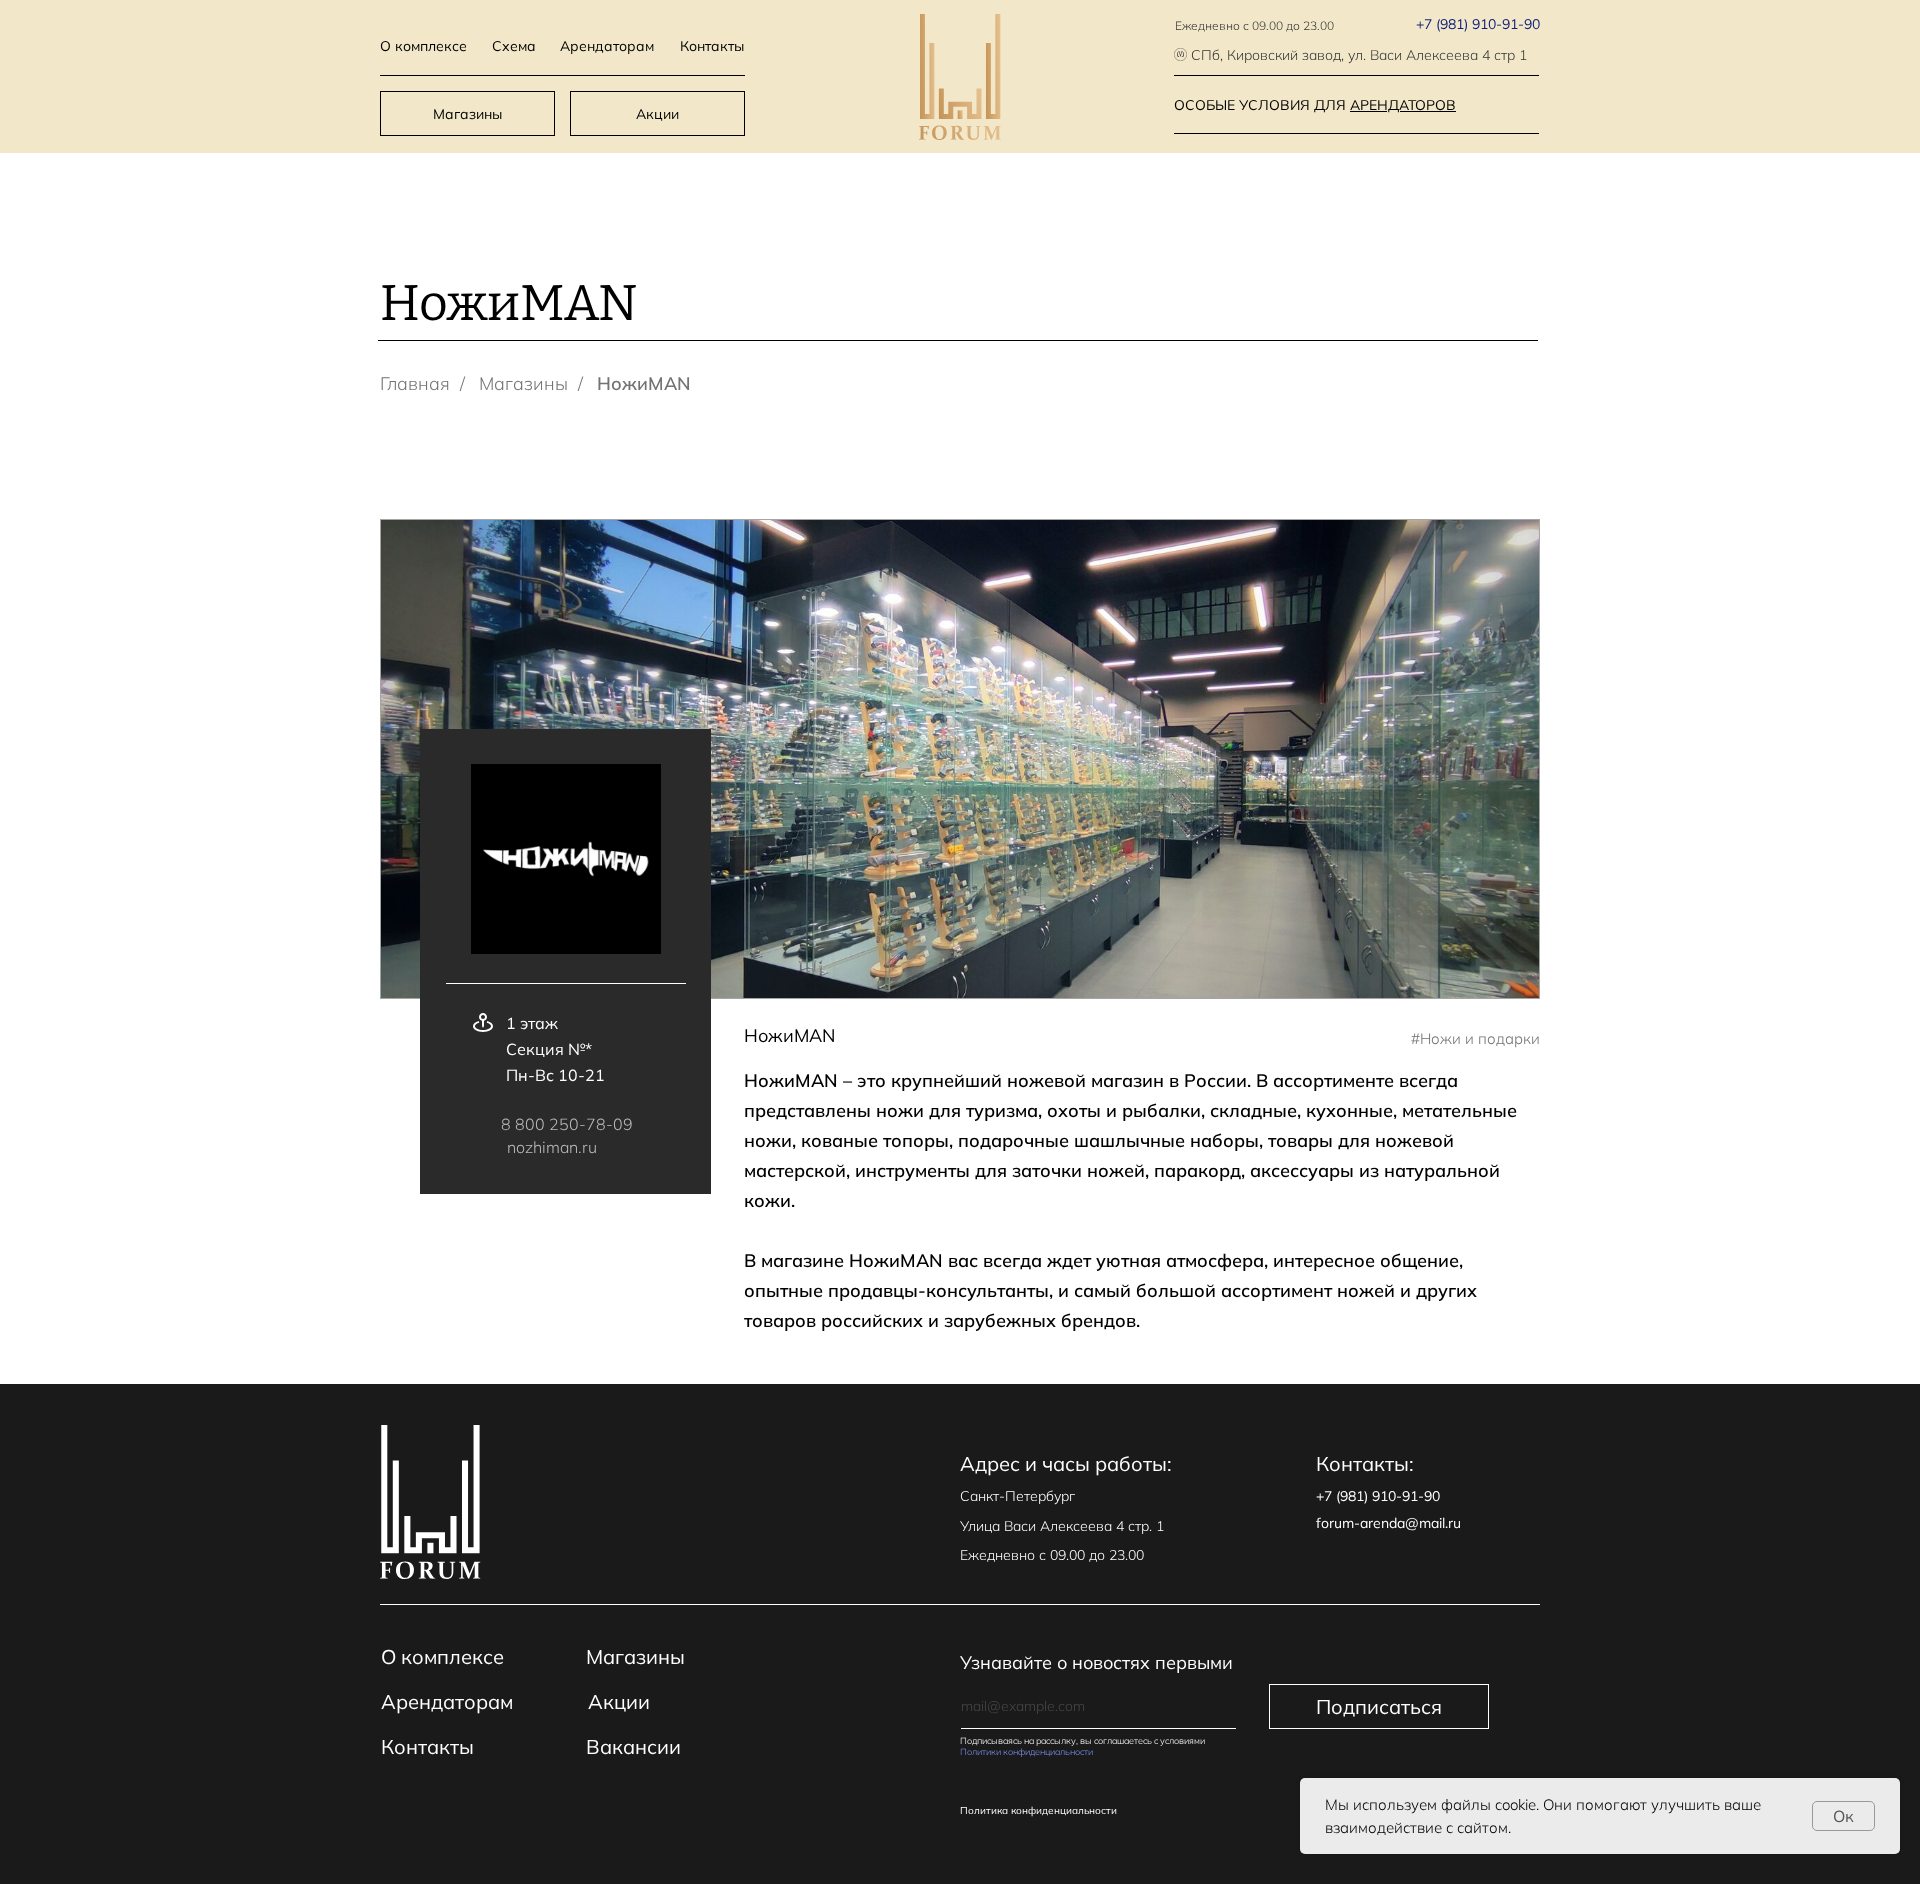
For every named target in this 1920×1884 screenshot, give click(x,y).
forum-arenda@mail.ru (1388, 1523)
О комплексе (423, 46)
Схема (514, 46)
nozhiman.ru (552, 1147)
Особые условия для (1315, 105)
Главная (415, 384)
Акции (657, 114)
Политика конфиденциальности (1038, 1810)
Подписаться (1379, 1706)
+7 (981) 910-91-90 (1478, 24)
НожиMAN (644, 384)
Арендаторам (607, 46)
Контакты (712, 46)
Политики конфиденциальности (1026, 1751)
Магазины (467, 114)
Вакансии (633, 1746)
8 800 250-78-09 (567, 1124)
